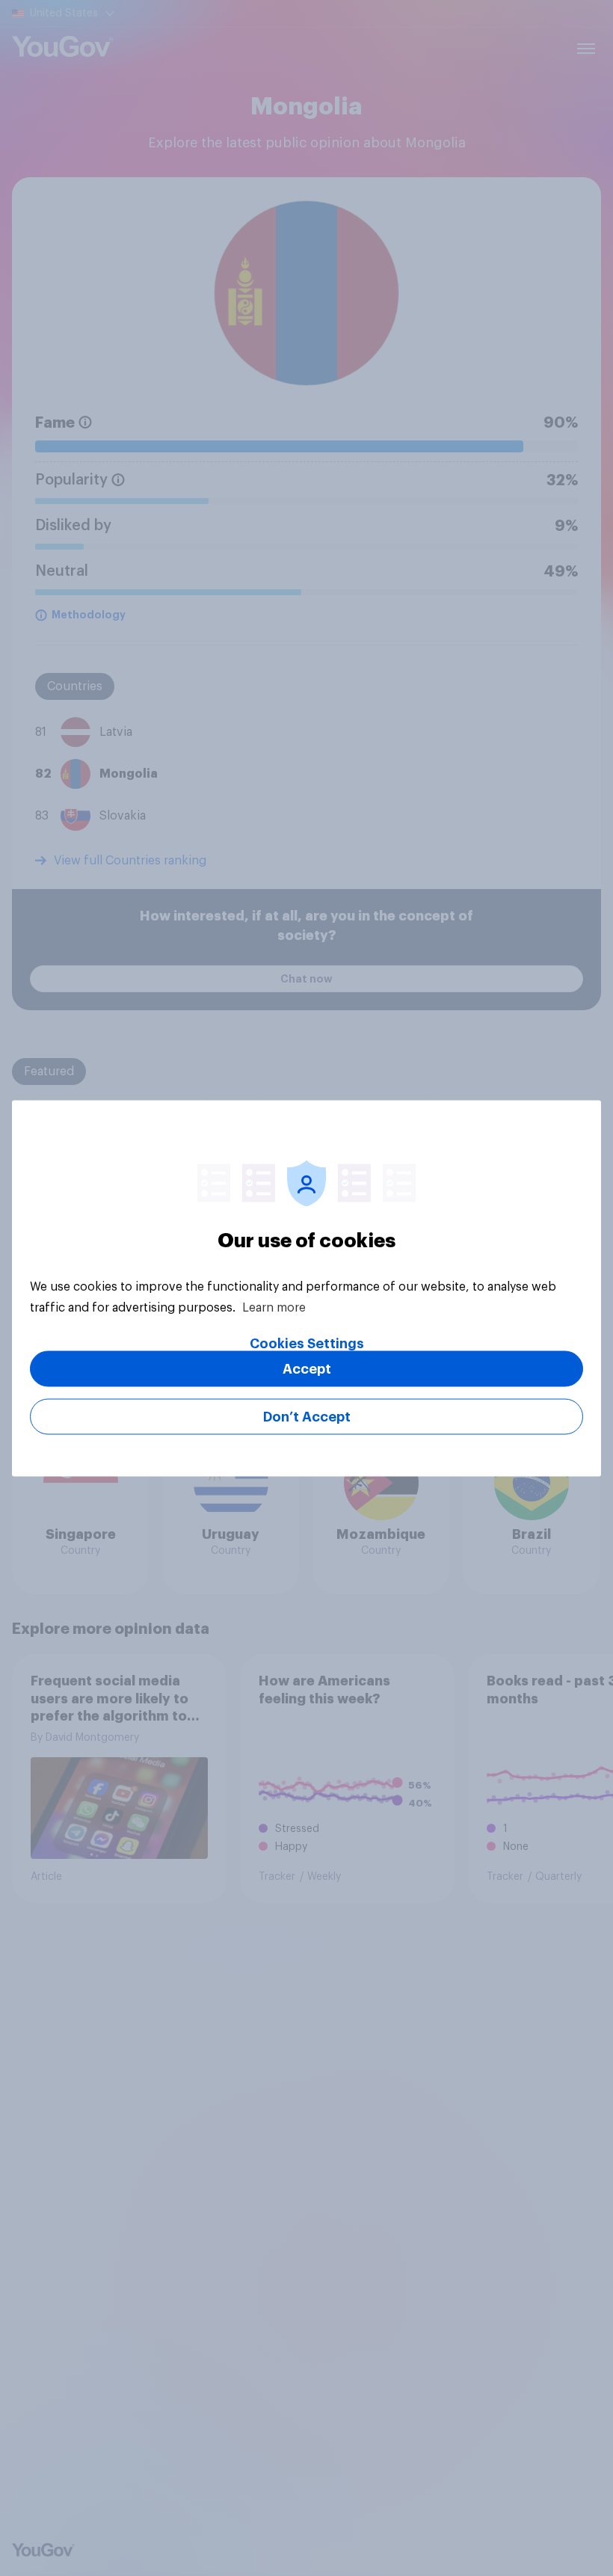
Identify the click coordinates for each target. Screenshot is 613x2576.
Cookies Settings (307, 1343)
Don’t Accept (307, 1416)
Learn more (274, 1307)
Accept (307, 1368)
